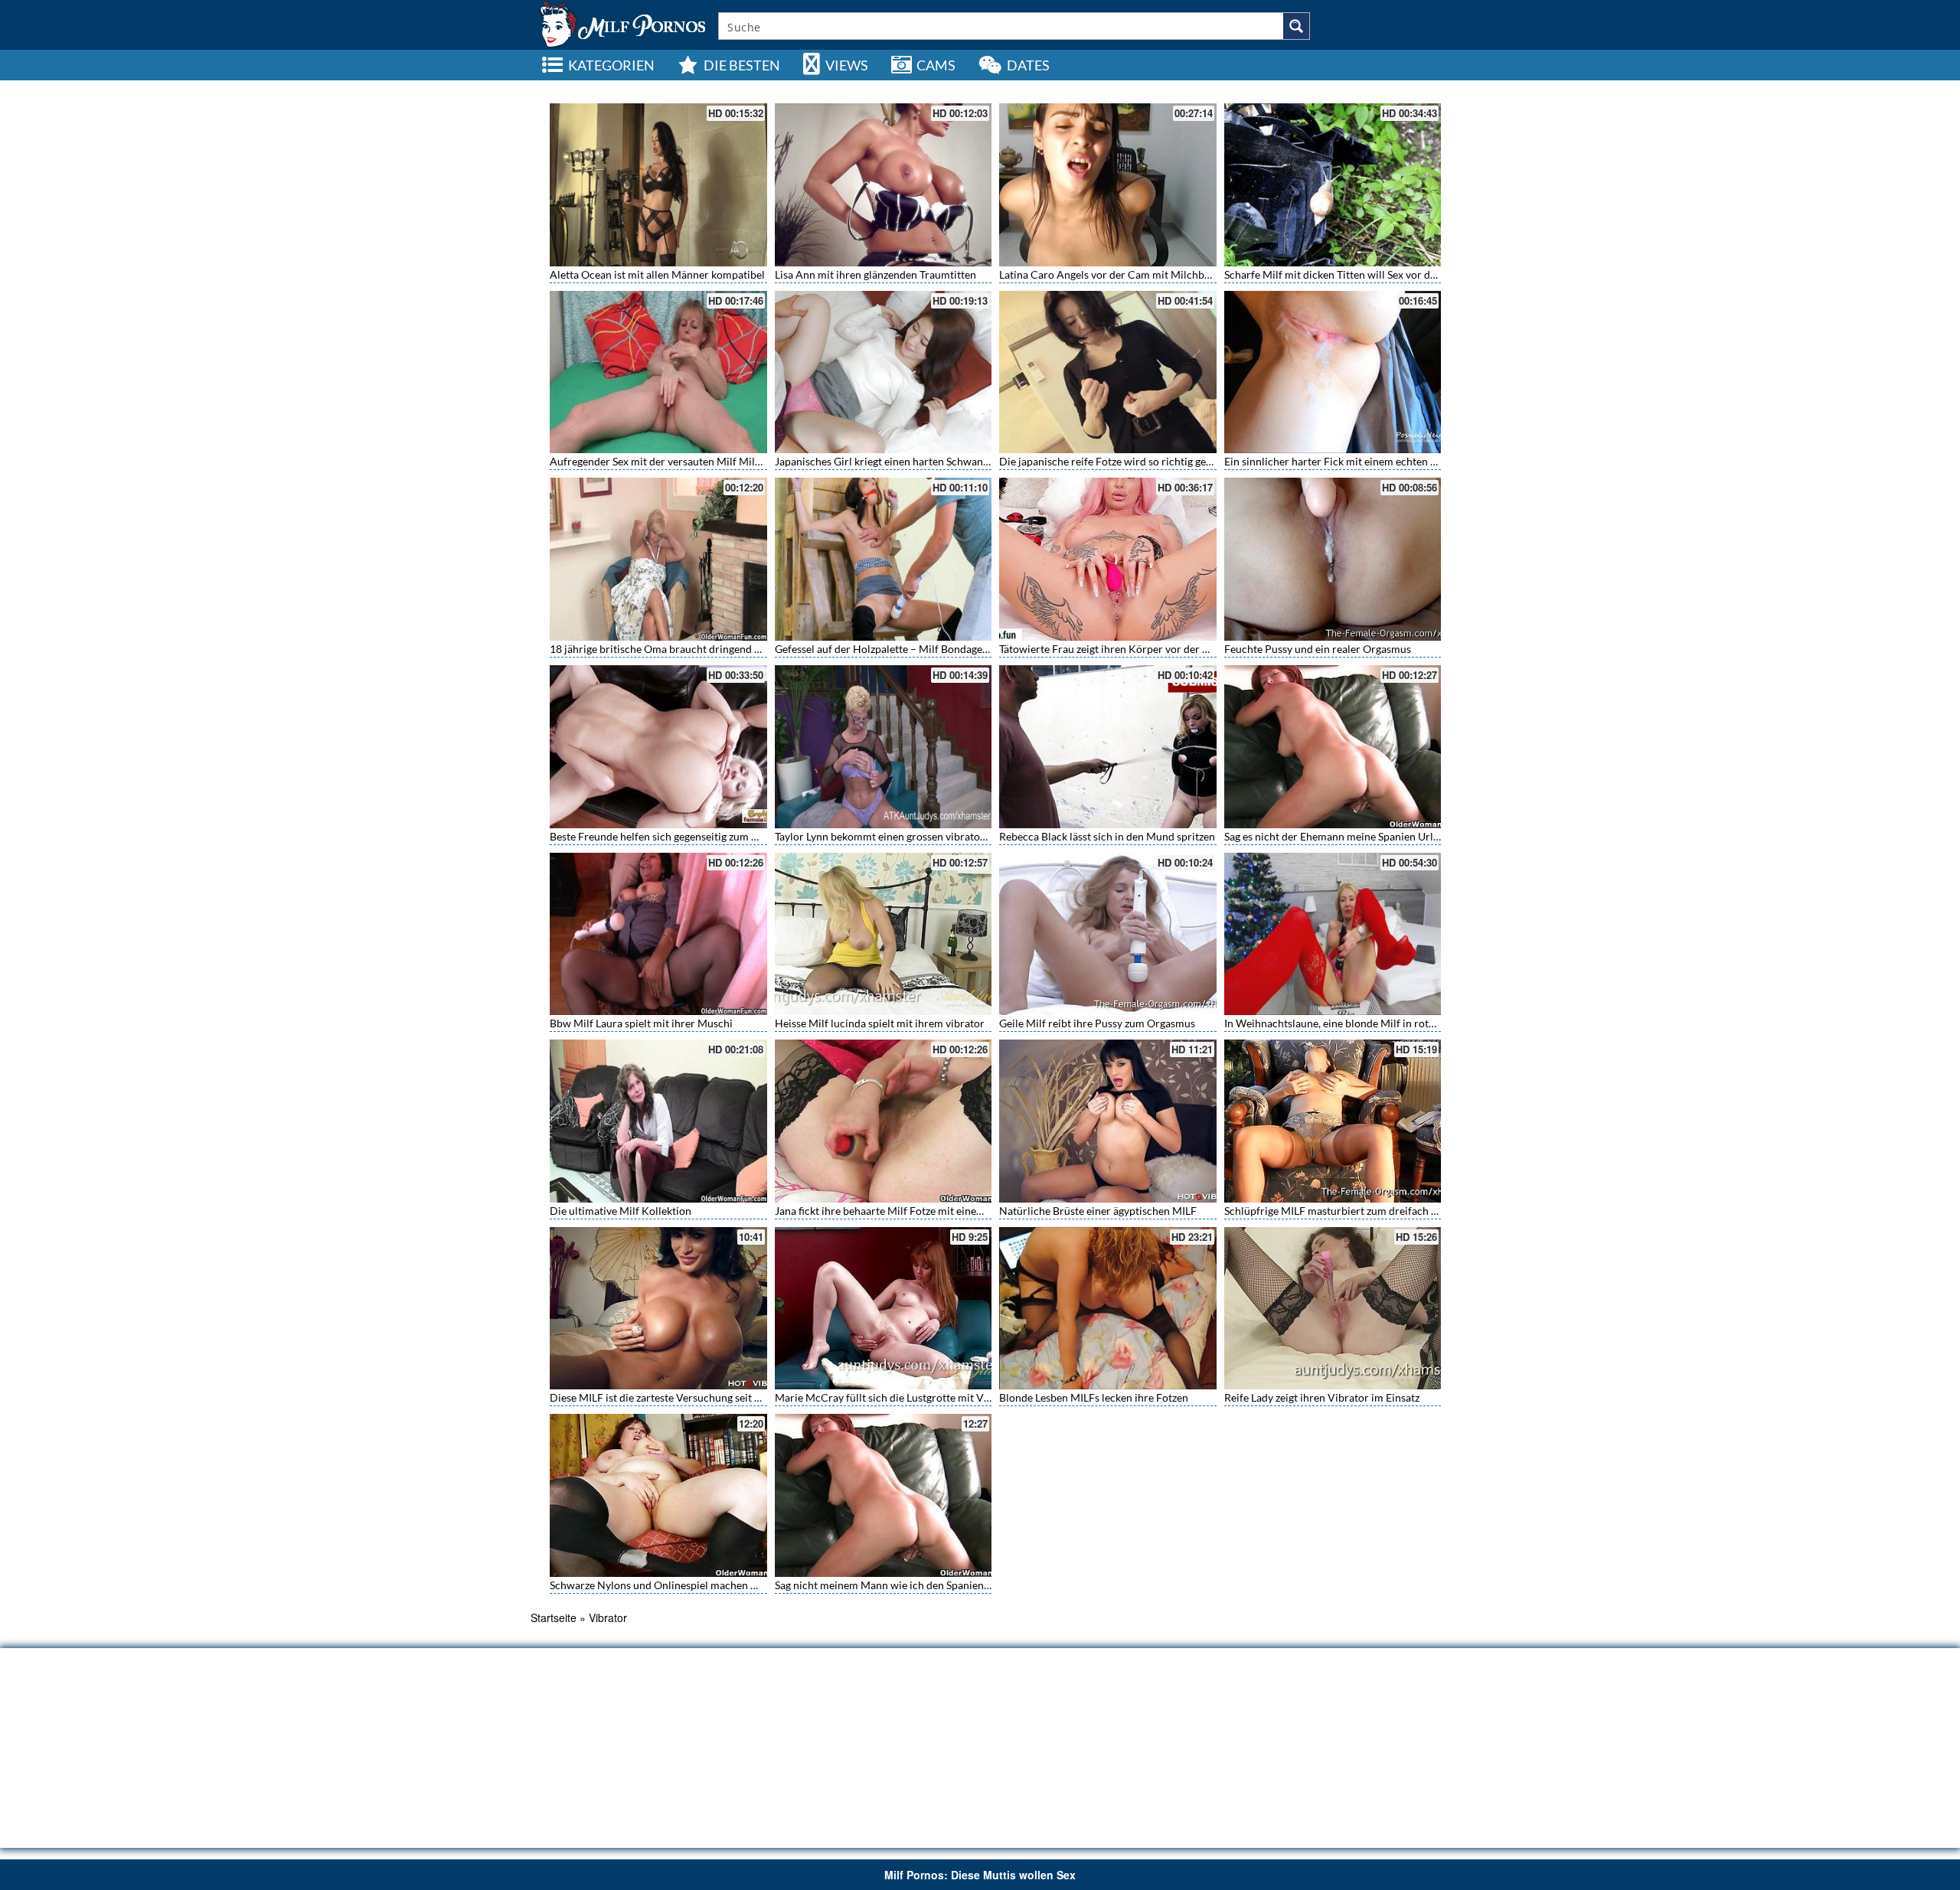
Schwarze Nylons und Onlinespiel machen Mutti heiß (675, 1585)
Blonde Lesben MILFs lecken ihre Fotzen (1094, 1397)
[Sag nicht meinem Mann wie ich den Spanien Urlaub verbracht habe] (884, 1495)
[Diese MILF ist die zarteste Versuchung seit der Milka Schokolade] (658, 1309)
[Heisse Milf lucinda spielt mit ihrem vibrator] (884, 934)
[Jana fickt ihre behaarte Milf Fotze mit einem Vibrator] (884, 1121)
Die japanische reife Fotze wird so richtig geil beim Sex (1128, 461)
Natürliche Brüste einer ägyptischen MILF (1098, 1211)
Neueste (1298, 88)
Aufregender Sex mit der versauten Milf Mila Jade (667, 461)
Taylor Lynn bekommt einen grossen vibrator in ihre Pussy (911, 836)
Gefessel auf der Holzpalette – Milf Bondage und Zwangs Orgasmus (934, 649)
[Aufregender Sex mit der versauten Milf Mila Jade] (658, 372)
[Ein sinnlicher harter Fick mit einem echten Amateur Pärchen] (1333, 372)
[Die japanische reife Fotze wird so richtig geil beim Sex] (1108, 372)
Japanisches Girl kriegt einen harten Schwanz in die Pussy (910, 461)
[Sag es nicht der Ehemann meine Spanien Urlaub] (1333, 747)
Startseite (554, 1617)
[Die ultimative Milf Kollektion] (658, 1121)
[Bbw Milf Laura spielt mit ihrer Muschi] (658, 934)
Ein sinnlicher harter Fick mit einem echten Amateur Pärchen (1369, 461)
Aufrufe (1343, 88)
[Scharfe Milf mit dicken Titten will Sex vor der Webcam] (1333, 185)
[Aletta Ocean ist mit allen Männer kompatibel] (658, 185)
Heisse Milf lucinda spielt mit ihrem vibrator (880, 1023)
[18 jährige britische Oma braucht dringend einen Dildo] (658, 559)
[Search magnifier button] (1296, 26)
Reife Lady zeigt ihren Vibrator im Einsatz (1322, 1397)
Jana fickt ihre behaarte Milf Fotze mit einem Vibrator (902, 1211)
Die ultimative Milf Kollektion (621, 1211)
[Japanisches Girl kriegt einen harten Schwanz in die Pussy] (884, 372)
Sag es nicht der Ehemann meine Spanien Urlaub (1338, 836)
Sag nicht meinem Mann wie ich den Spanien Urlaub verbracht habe (934, 1585)
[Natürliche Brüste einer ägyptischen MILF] (1108, 1121)
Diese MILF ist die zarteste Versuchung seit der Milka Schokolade (703, 1397)
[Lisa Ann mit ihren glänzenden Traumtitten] (884, 185)
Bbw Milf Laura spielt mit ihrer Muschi (641, 1023)
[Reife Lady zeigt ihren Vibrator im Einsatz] (1333, 1309)
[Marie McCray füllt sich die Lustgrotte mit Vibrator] (884, 1309)
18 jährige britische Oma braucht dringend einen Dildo (679, 649)
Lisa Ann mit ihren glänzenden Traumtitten (875, 274)
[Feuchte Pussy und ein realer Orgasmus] (1333, 559)
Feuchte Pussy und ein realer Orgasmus (1318, 649)
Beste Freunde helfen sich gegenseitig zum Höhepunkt (677, 836)
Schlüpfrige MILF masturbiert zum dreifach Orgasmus (1352, 1211)
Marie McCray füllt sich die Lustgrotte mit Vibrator (896, 1397)
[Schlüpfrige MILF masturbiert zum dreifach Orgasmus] (1333, 1121)
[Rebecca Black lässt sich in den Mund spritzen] (1108, 747)
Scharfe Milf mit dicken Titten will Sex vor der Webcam (1354, 274)
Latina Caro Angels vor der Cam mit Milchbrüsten (1117, 274)
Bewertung (1393, 88)
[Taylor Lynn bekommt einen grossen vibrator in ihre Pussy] (884, 747)
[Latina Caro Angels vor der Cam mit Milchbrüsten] (1108, 185)
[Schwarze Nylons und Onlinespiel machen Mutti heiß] (658, 1495)
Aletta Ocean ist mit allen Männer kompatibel (657, 274)
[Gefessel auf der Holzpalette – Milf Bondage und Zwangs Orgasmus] (884, 559)
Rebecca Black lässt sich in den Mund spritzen (1107, 836)
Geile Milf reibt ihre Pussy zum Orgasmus (1097, 1023)
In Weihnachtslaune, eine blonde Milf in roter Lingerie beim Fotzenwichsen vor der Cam (1432, 1023)
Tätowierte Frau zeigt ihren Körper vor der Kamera (1119, 649)
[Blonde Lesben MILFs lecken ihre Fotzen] (1108, 1309)
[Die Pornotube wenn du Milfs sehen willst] (621, 23)
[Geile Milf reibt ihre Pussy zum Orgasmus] (1108, 934)
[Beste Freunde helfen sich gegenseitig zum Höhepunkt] (658, 747)
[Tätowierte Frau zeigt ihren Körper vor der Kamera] (1108, 559)
